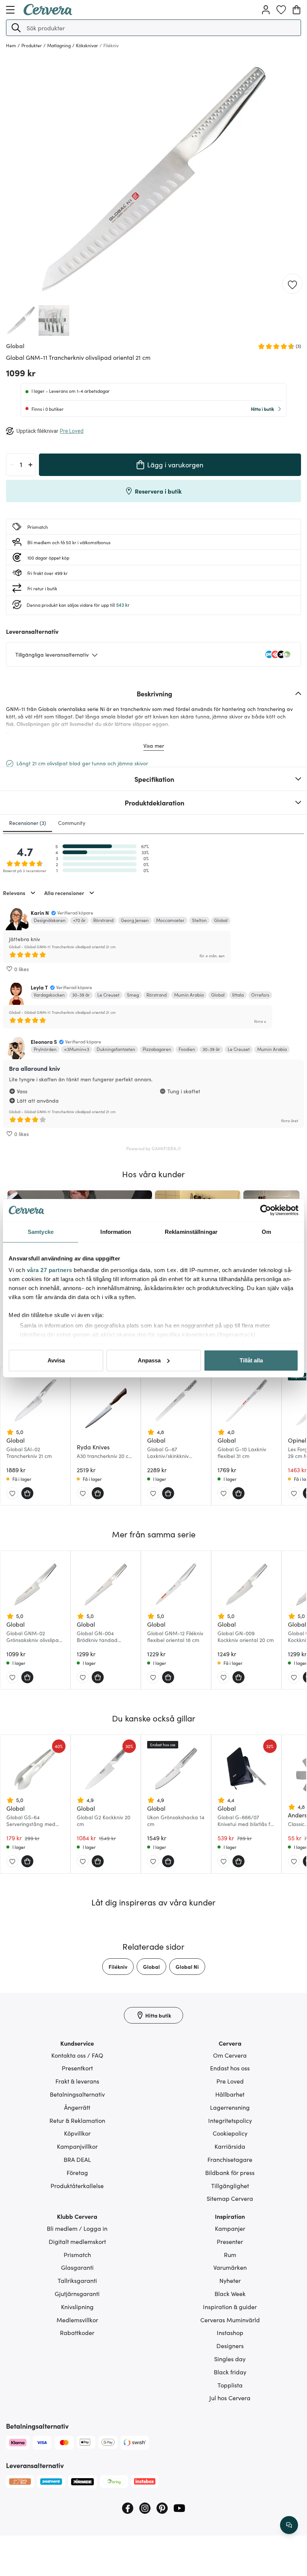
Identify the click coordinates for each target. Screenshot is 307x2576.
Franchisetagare (230, 2159)
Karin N (40, 913)
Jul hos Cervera (230, 2398)
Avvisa (56, 1360)
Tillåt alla (251, 1360)
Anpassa (149, 1360)
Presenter (230, 2241)
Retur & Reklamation (77, 2120)
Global (151, 1967)
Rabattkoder (77, 2332)
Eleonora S (44, 1042)
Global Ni (187, 1967)
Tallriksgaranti (77, 2280)
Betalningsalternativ (77, 2094)
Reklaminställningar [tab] (191, 1232)
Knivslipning (77, 2307)
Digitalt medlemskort (77, 2241)
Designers (230, 2345)
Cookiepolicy (230, 2133)
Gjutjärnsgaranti (77, 2293)
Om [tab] (266, 1232)
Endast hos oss (230, 2068)
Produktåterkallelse (77, 2185)
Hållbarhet (230, 2094)
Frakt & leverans (77, 2081)
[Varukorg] (297, 10)
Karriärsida (230, 2146)
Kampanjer (230, 2228)
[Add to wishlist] (292, 284)
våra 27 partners (50, 1270)
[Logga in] (266, 10)
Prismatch (77, 2254)
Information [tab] (116, 1232)
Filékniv (118, 1967)
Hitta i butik (262, 409)
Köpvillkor (77, 2133)
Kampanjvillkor (77, 2146)
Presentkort (77, 2068)
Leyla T (39, 987)
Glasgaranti (77, 2267)
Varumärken (230, 2267)
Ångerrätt (77, 2107)
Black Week (230, 2293)
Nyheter (230, 2280)
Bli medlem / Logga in (77, 2228)
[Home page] (48, 13)
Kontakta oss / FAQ (77, 2055)
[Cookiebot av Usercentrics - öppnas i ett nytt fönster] (266, 1210)
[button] (16, 28)
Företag (77, 2172)
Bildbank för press (230, 2172)
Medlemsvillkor (77, 2320)
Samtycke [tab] (41, 1232)
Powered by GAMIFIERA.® (154, 1148)
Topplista (230, 2385)
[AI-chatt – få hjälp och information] (289, 2525)
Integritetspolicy (230, 2120)
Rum (230, 2254)
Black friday (230, 2372)
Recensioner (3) (28, 823)
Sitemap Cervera (230, 2198)
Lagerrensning (230, 2107)
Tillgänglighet (230, 2185)
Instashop (230, 2332)
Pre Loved (230, 2081)
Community (72, 823)
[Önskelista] (281, 10)
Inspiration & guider (230, 2307)
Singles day (230, 2359)
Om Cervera (230, 2055)
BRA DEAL (77, 2159)
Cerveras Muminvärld (230, 2320)
